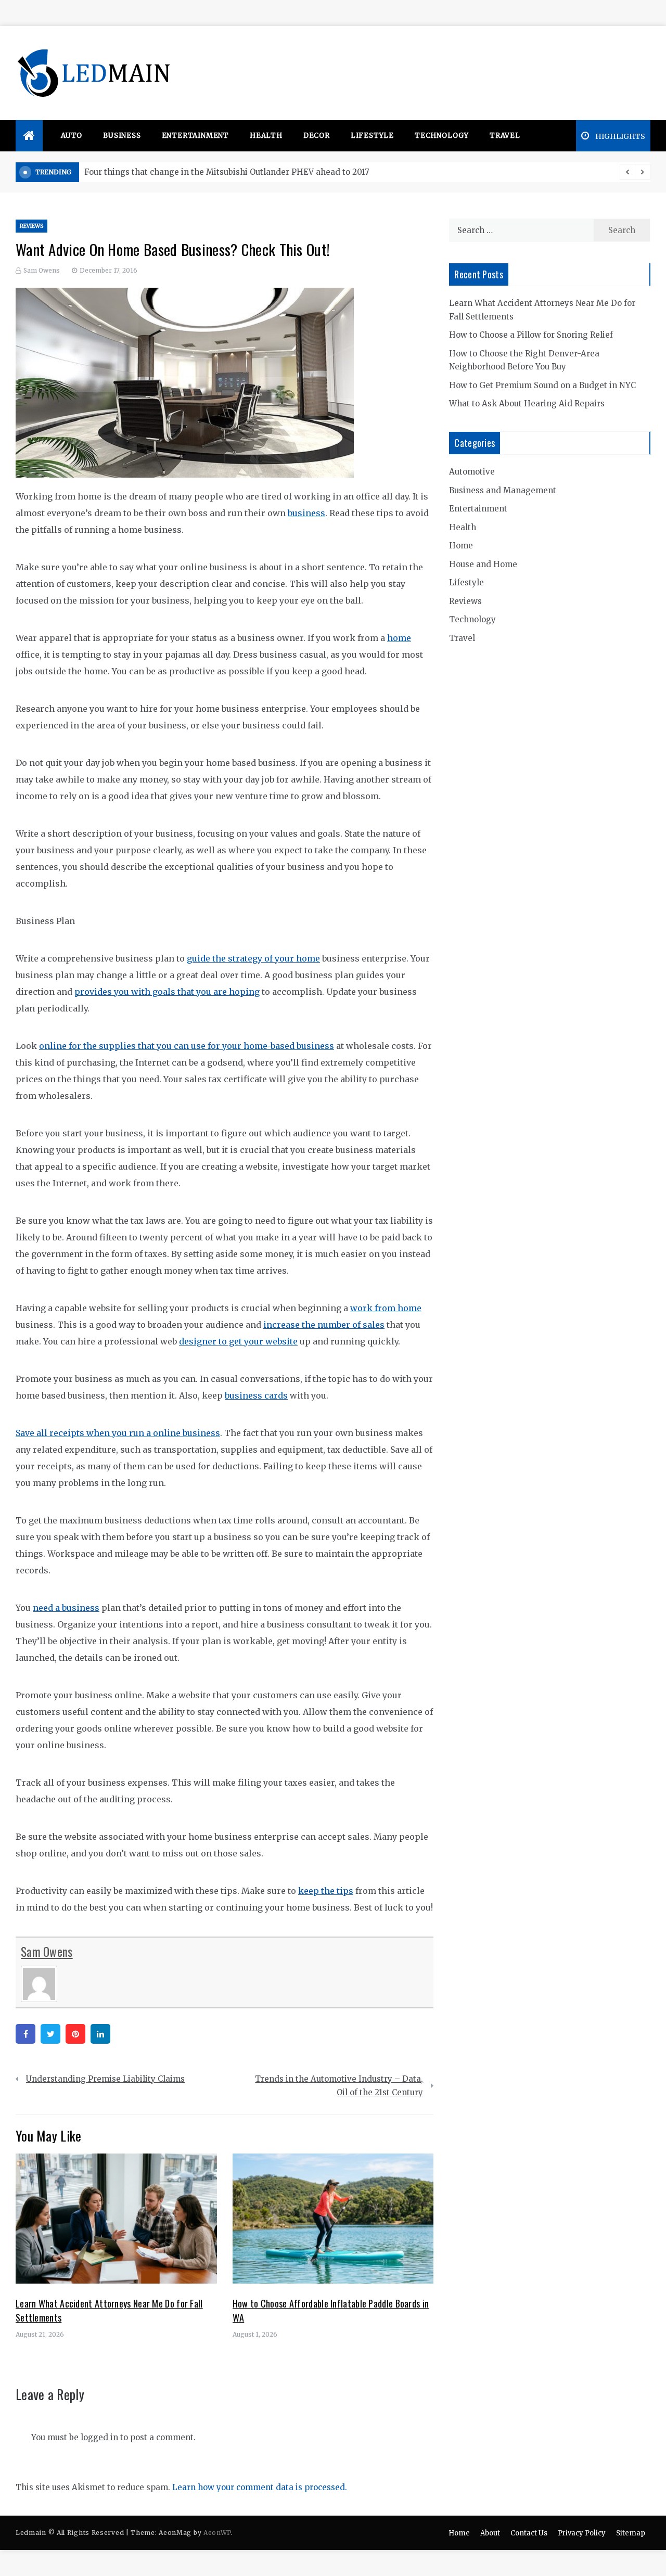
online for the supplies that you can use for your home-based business (187, 1046)
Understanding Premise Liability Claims (105, 2079)
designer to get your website (238, 1341)
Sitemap (631, 2533)
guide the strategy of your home (253, 958)
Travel (505, 136)
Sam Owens (42, 270)
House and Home (483, 564)
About (490, 2533)
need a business (66, 1608)
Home (461, 546)
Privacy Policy (582, 2533)
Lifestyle (372, 136)
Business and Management (503, 490)
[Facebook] (25, 2034)
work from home (386, 1308)
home (399, 638)
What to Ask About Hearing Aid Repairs (527, 403)
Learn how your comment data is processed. (260, 2487)
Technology (442, 136)
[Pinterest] (75, 2034)
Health (266, 136)
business (306, 513)
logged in (99, 2437)
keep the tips (326, 1891)
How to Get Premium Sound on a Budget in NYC (542, 385)
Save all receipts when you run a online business (118, 1433)
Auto (72, 136)
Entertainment (195, 136)
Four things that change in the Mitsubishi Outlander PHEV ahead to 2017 (227, 172)
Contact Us (529, 2533)
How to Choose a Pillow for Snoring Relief (531, 335)
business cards (256, 1395)
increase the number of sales (324, 1325)
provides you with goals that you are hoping (167, 992)
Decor (317, 136)
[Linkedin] (100, 2034)
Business (122, 136)
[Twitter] (50, 2034)
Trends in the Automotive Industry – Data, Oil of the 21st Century (339, 2086)
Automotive (472, 472)
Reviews (31, 226)
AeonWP (217, 2533)
